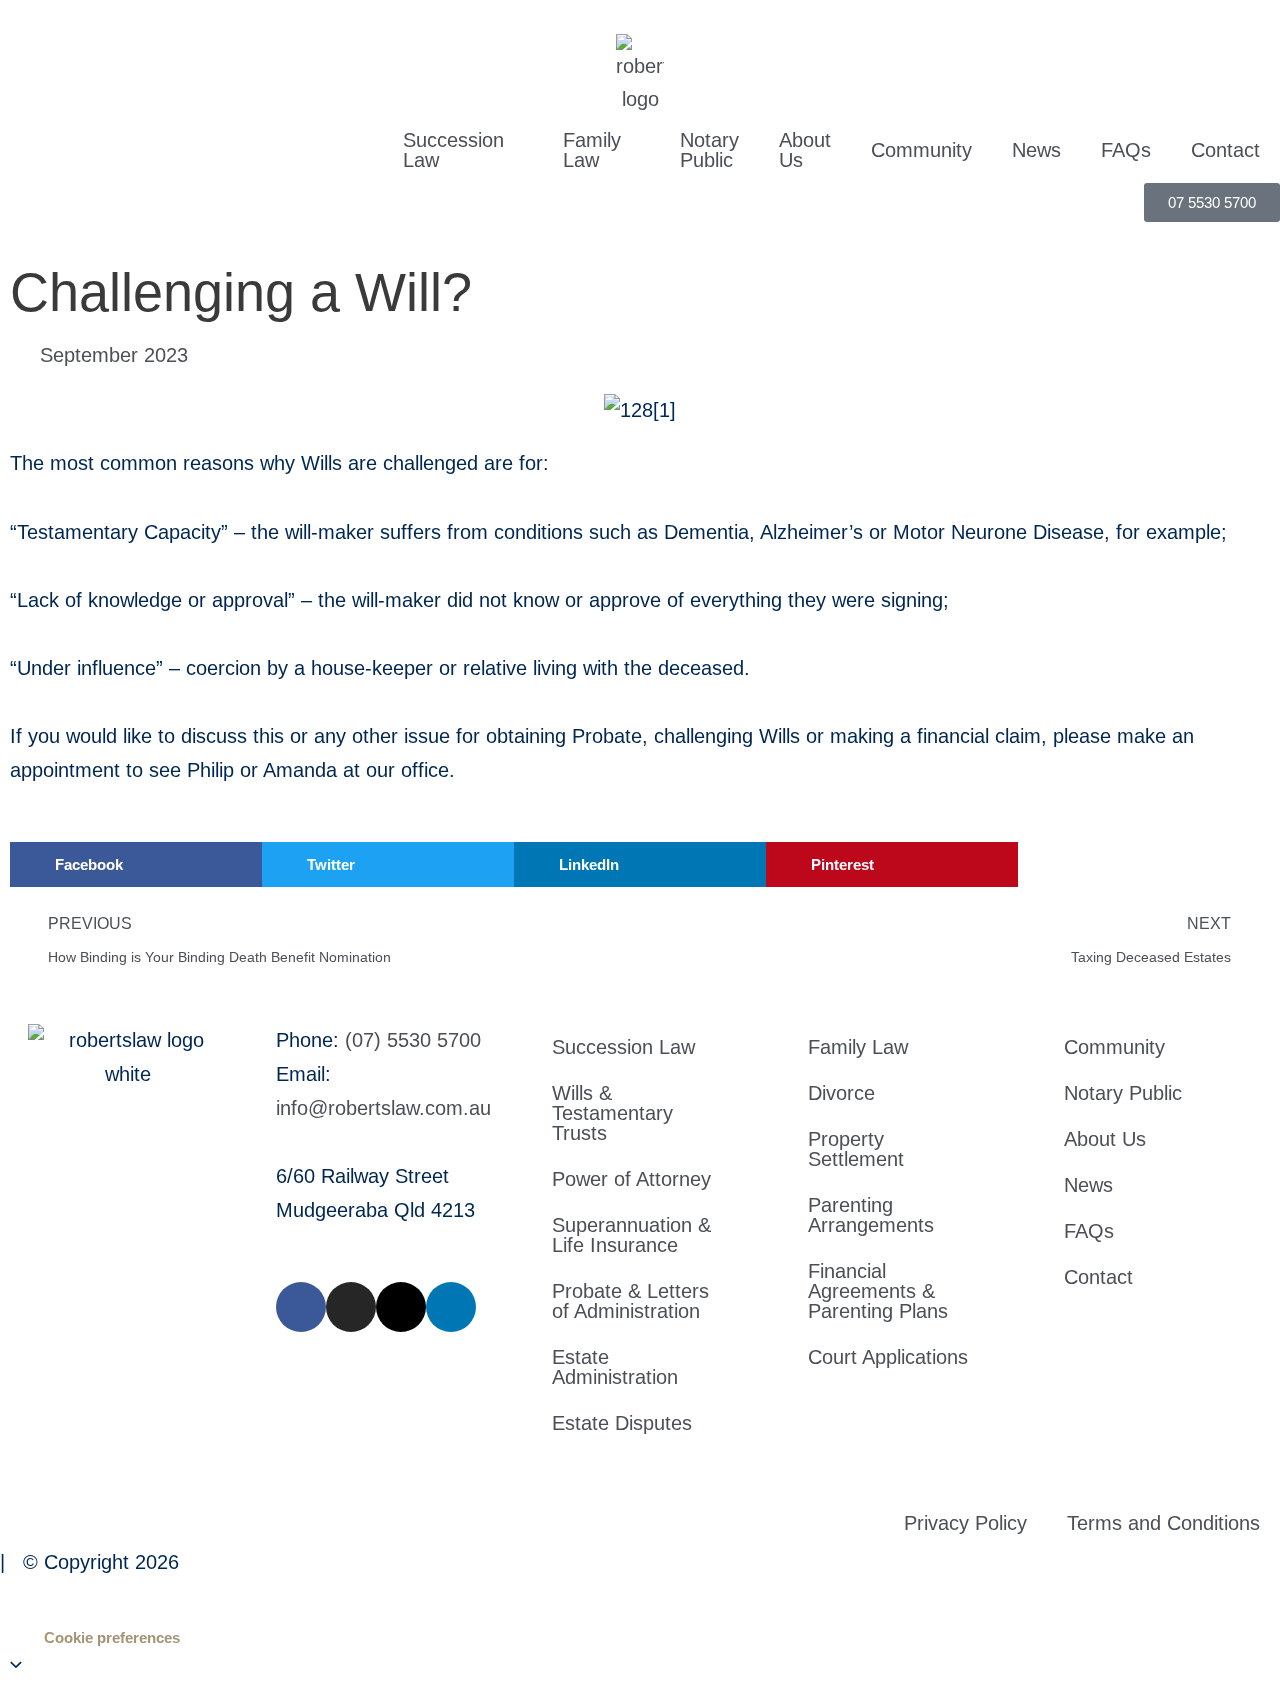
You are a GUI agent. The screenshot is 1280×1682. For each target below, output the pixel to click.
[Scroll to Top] (640, 1665)
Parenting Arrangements (871, 1215)
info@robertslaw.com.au (383, 1108)
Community (921, 150)
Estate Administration (615, 1367)
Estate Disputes (622, 1423)
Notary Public (709, 150)
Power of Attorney (631, 1179)
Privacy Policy (965, 1523)
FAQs (1126, 150)
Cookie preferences (112, 1637)
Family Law (592, 150)
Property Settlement (856, 1149)
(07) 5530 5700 (413, 1040)
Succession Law (453, 150)
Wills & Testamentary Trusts (612, 1113)
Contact (1225, 150)
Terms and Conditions (1163, 1523)
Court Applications (888, 1357)
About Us (805, 150)
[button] (513, 150)
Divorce (841, 1093)
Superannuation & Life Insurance (631, 1235)
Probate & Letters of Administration (630, 1301)
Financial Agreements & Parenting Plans (878, 1291)
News (1036, 150)
